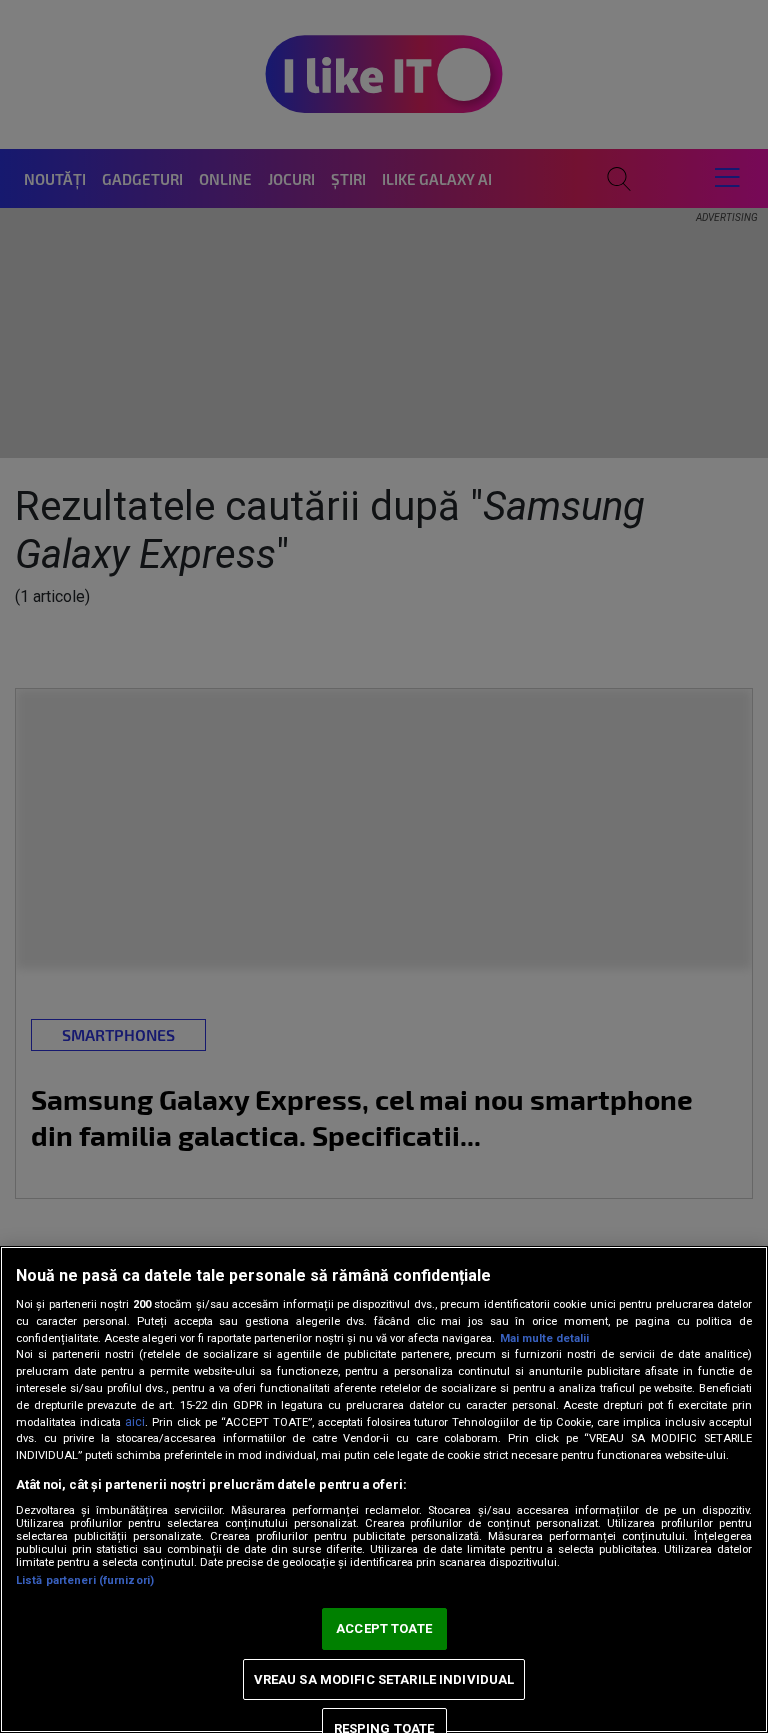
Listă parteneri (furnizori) (85, 1580)
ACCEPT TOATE (384, 1628)
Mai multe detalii (544, 1338)
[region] (384, 1489)
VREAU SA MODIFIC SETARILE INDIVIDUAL (384, 1679)
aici (135, 1422)
